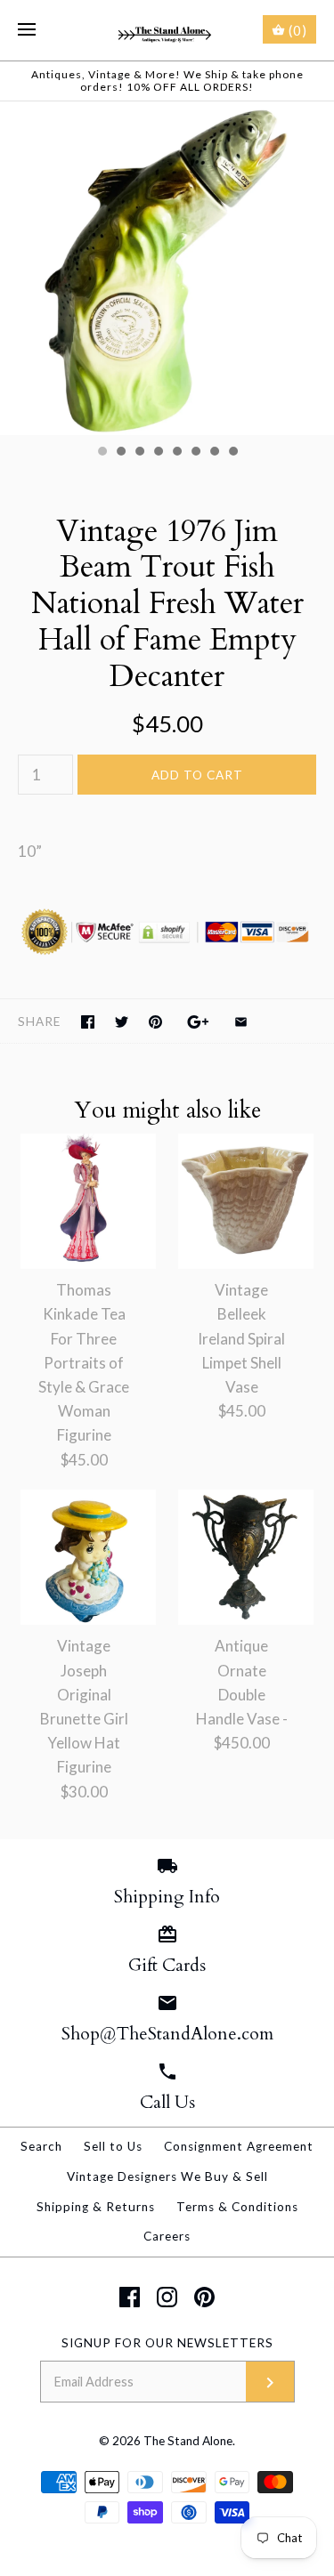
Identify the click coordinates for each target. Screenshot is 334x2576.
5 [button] (176, 453)
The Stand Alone (188, 2441)
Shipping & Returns (96, 2207)
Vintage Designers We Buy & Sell (167, 2176)
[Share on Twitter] (122, 1022)
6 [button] (195, 453)
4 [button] (158, 453)
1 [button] (102, 453)
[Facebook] (130, 2297)
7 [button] (214, 453)
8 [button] (232, 453)
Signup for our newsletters (167, 2343)
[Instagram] (167, 2297)
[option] (167, 268)
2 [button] (120, 453)
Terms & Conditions (237, 2207)
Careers (167, 2236)
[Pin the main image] (155, 1022)
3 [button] (139, 453)
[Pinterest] (204, 2297)
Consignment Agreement (239, 2146)
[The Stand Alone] (167, 30)
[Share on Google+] (198, 1022)
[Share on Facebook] (88, 1022)
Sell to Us (113, 2146)
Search (41, 2146)
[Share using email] (241, 1022)
